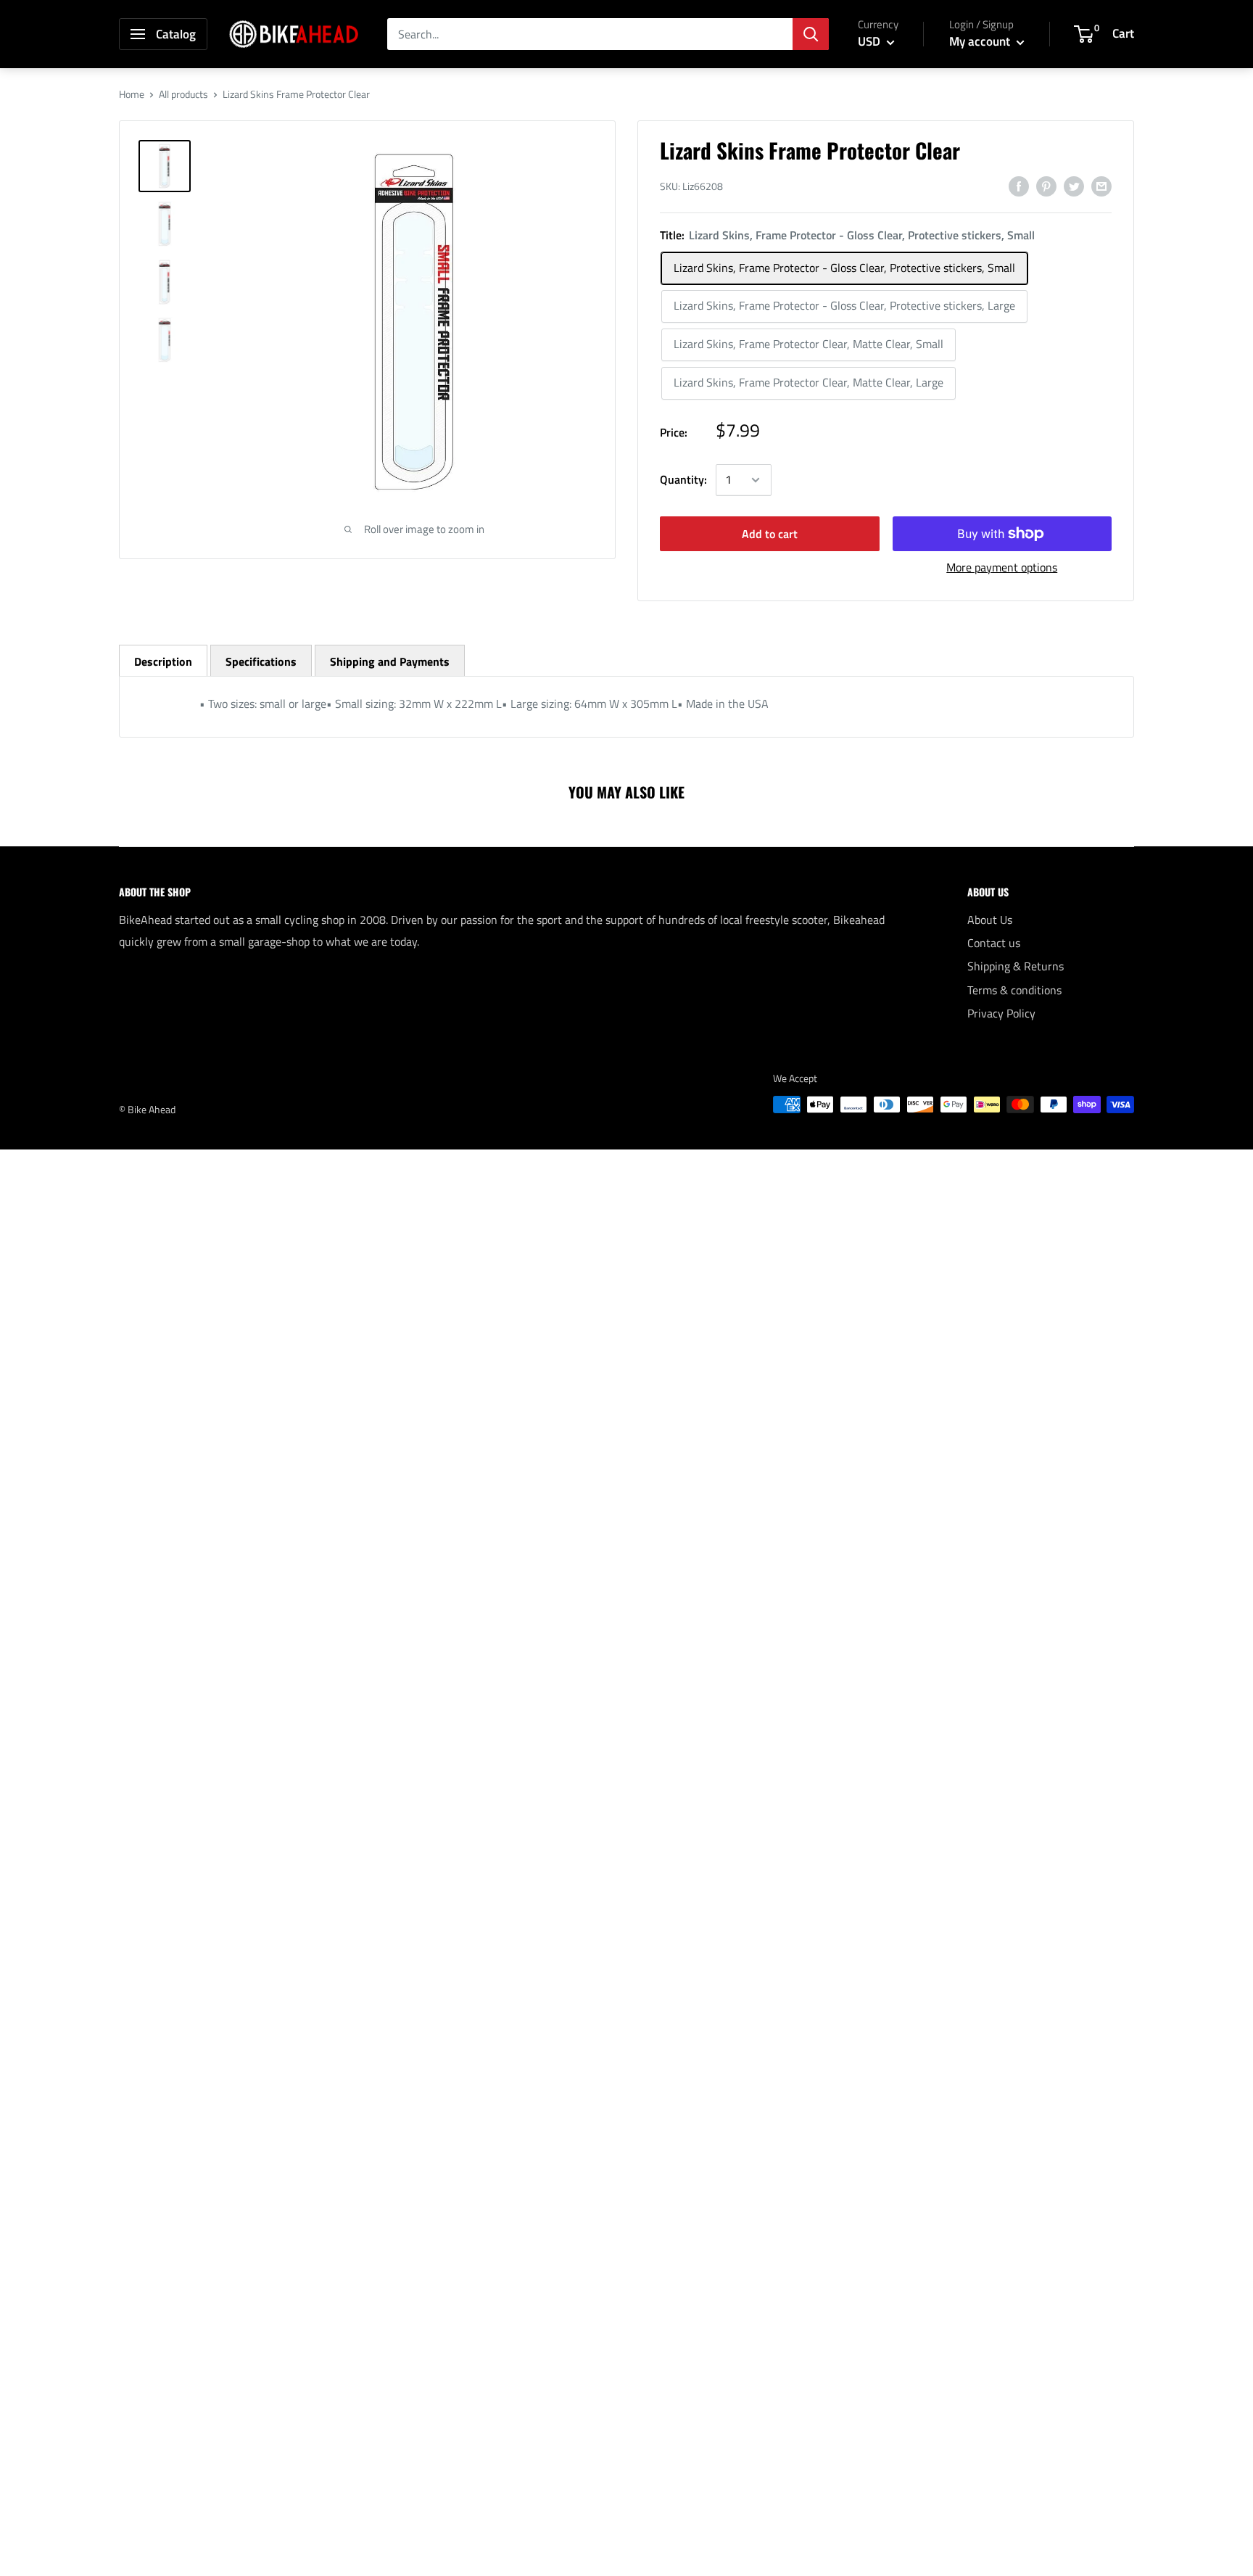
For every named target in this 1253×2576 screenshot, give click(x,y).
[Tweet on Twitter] (1074, 186)
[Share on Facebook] (1019, 186)
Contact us (994, 943)
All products (183, 94)
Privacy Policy (1001, 1013)
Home (132, 94)
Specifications (261, 661)
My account (981, 41)
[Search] (811, 34)
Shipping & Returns (1016, 966)
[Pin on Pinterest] (1046, 186)
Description (163, 661)
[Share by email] (1101, 186)
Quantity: (683, 479)
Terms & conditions (1014, 990)
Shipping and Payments (390, 661)
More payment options (1002, 567)
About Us (990, 920)
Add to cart (770, 534)
